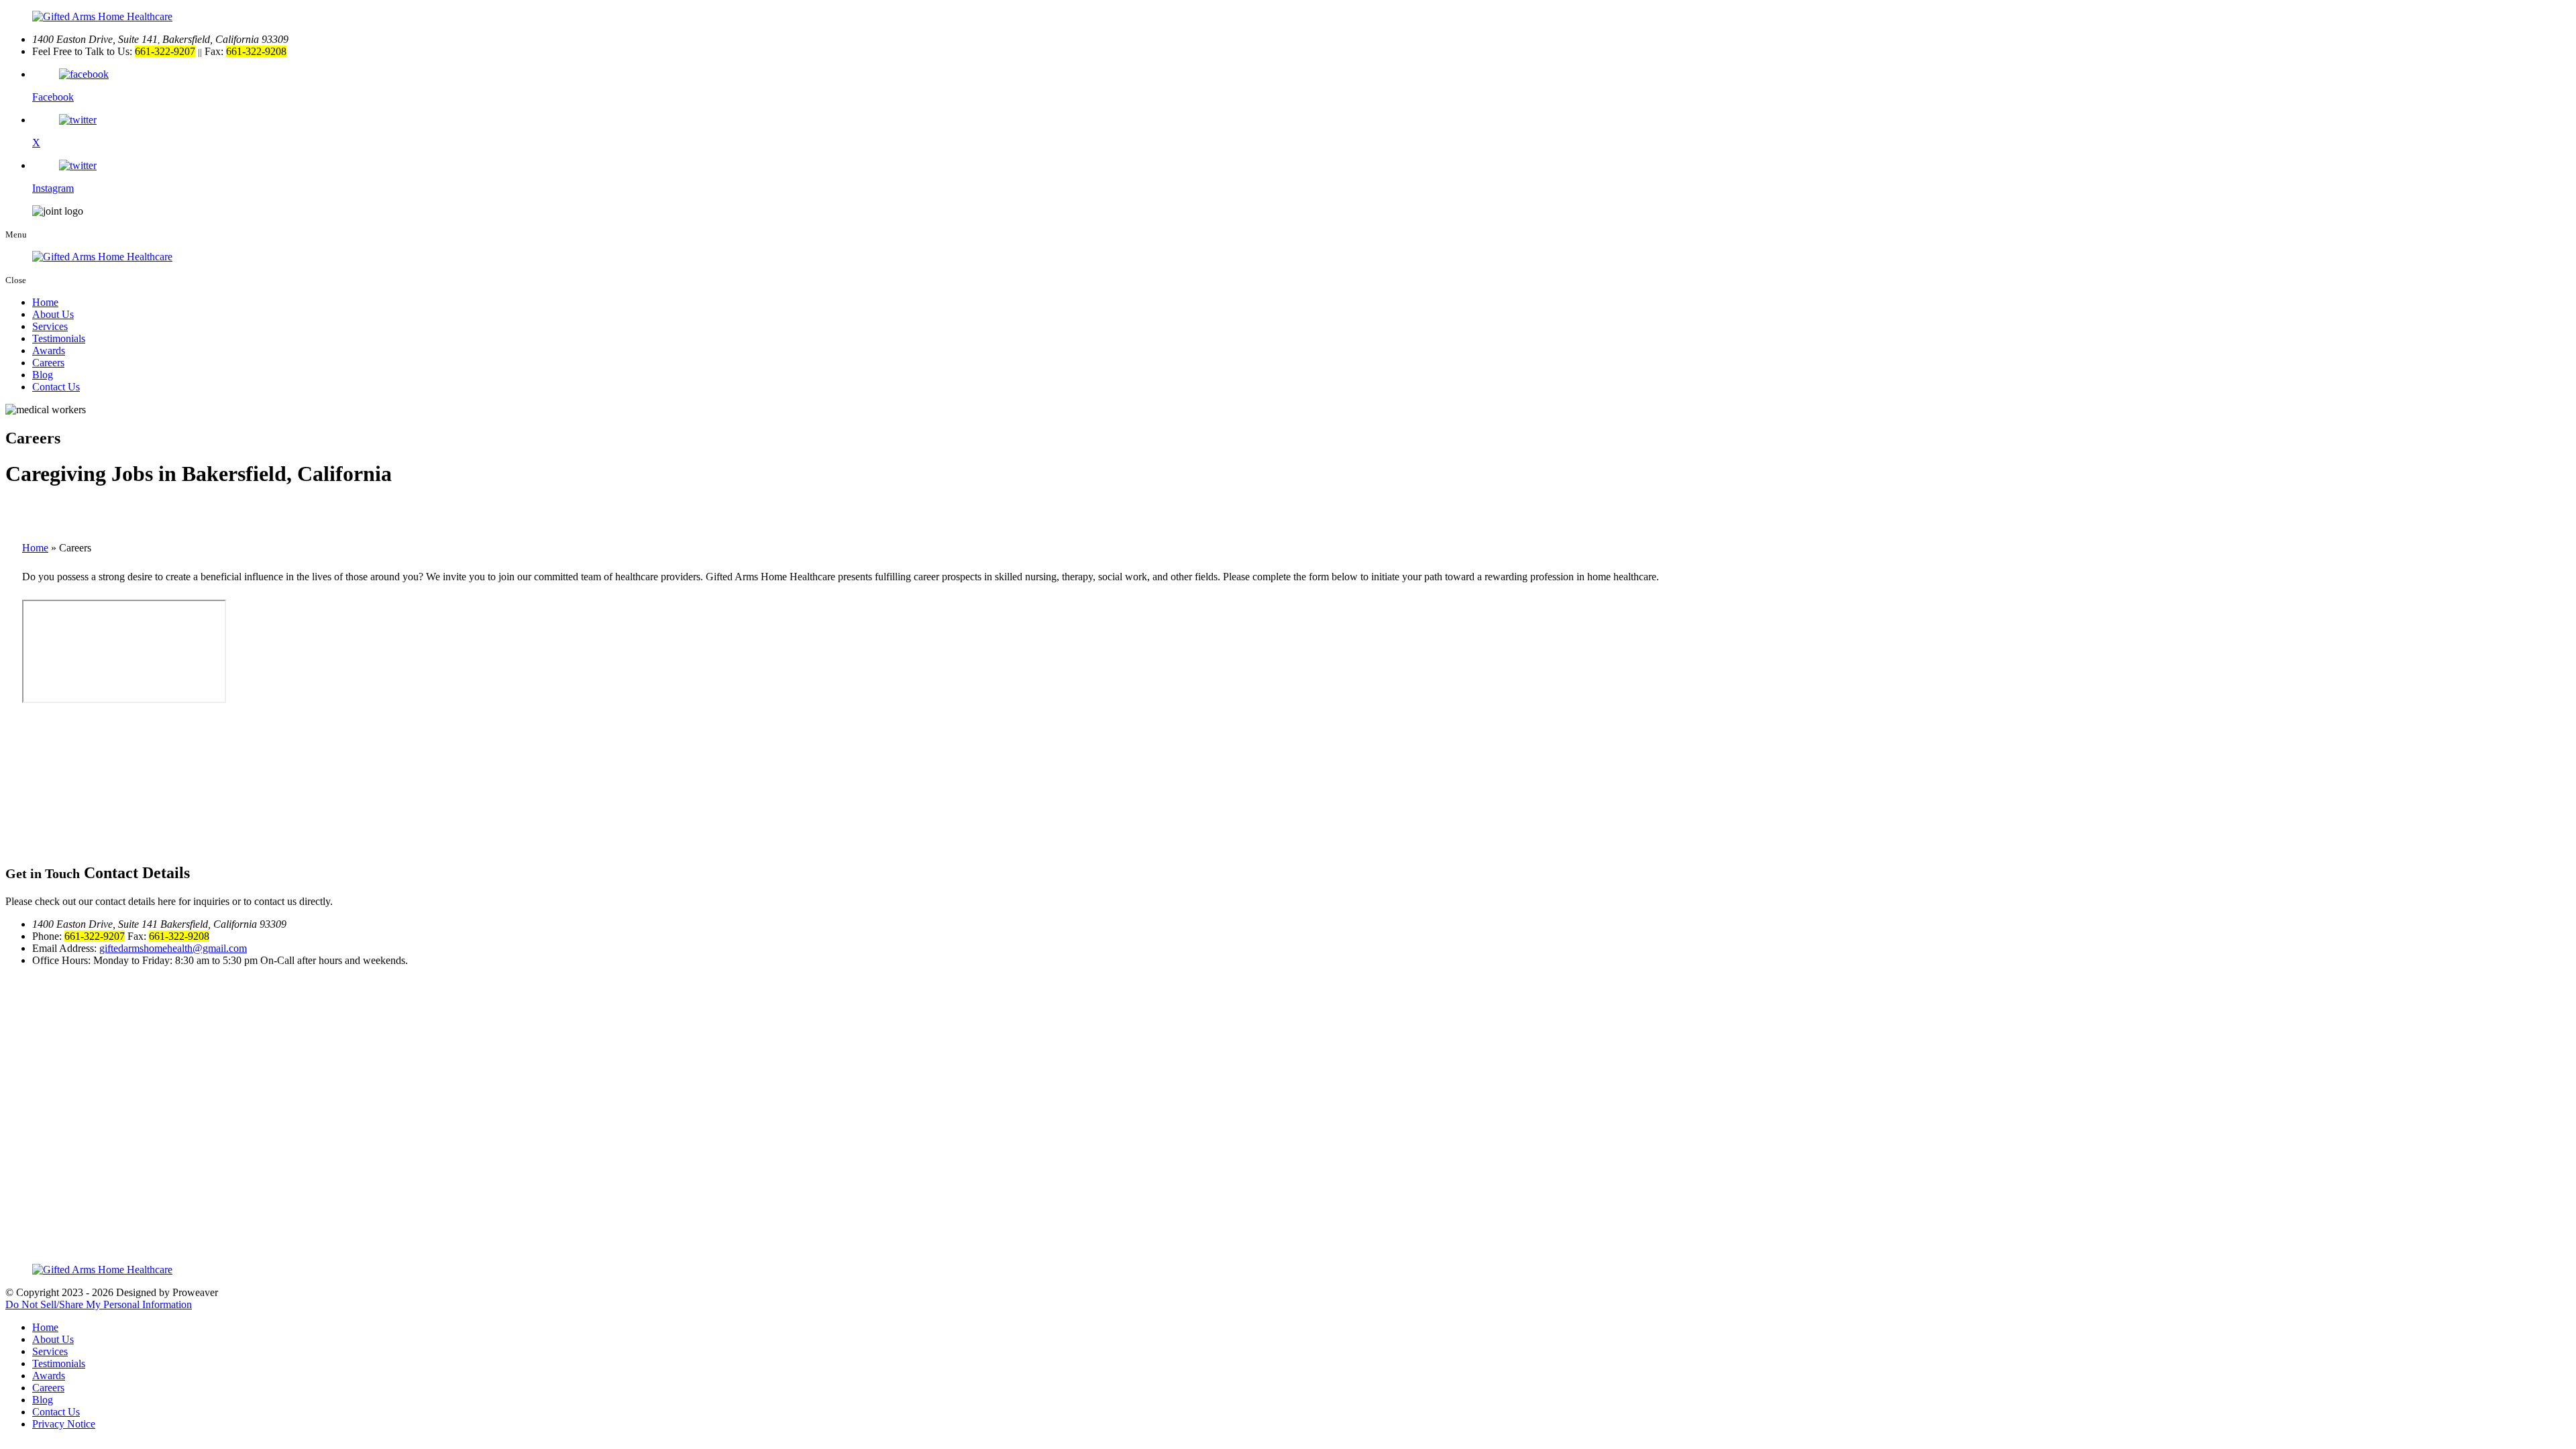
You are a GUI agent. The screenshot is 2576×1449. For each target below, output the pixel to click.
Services (50, 326)
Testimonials (59, 338)
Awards (49, 351)
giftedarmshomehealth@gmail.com (173, 948)
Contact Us (56, 387)
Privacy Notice (64, 1424)
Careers (48, 363)
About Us (53, 314)
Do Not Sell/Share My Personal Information (99, 1304)
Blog (43, 375)
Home (45, 302)
